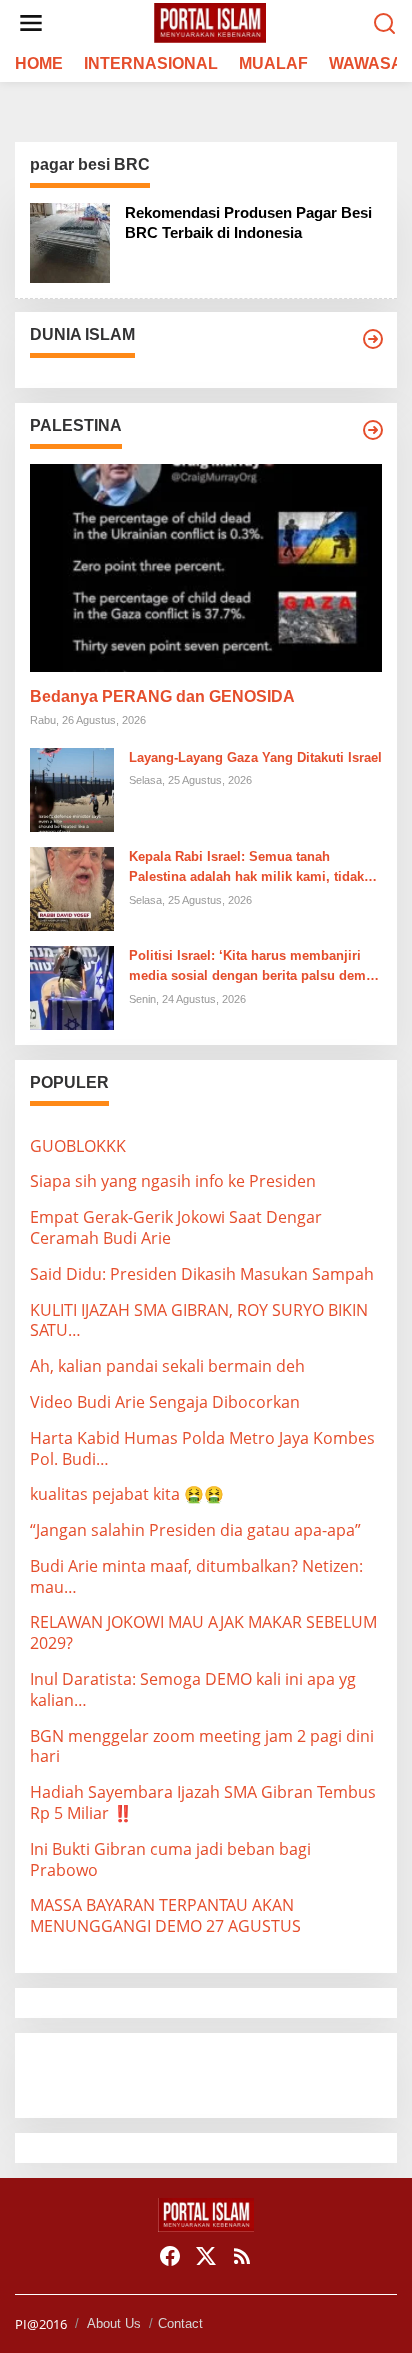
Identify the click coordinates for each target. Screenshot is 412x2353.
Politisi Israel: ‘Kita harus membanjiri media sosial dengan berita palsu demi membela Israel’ (249, 968)
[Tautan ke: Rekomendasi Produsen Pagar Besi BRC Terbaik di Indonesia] (70, 241)
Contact (180, 2323)
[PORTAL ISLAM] (210, 22)
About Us (114, 2323)
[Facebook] (170, 2256)
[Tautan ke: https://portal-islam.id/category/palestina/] (373, 430)
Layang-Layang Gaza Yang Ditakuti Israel (255, 757)
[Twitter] (206, 2256)
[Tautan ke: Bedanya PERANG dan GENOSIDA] (206, 568)
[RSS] (242, 2256)
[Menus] (31, 23)
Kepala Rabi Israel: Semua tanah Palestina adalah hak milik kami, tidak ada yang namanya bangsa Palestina (246, 869)
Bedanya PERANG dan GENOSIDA (162, 696)
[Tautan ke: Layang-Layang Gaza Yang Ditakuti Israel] (72, 788)
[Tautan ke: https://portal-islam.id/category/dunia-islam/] (373, 339)
